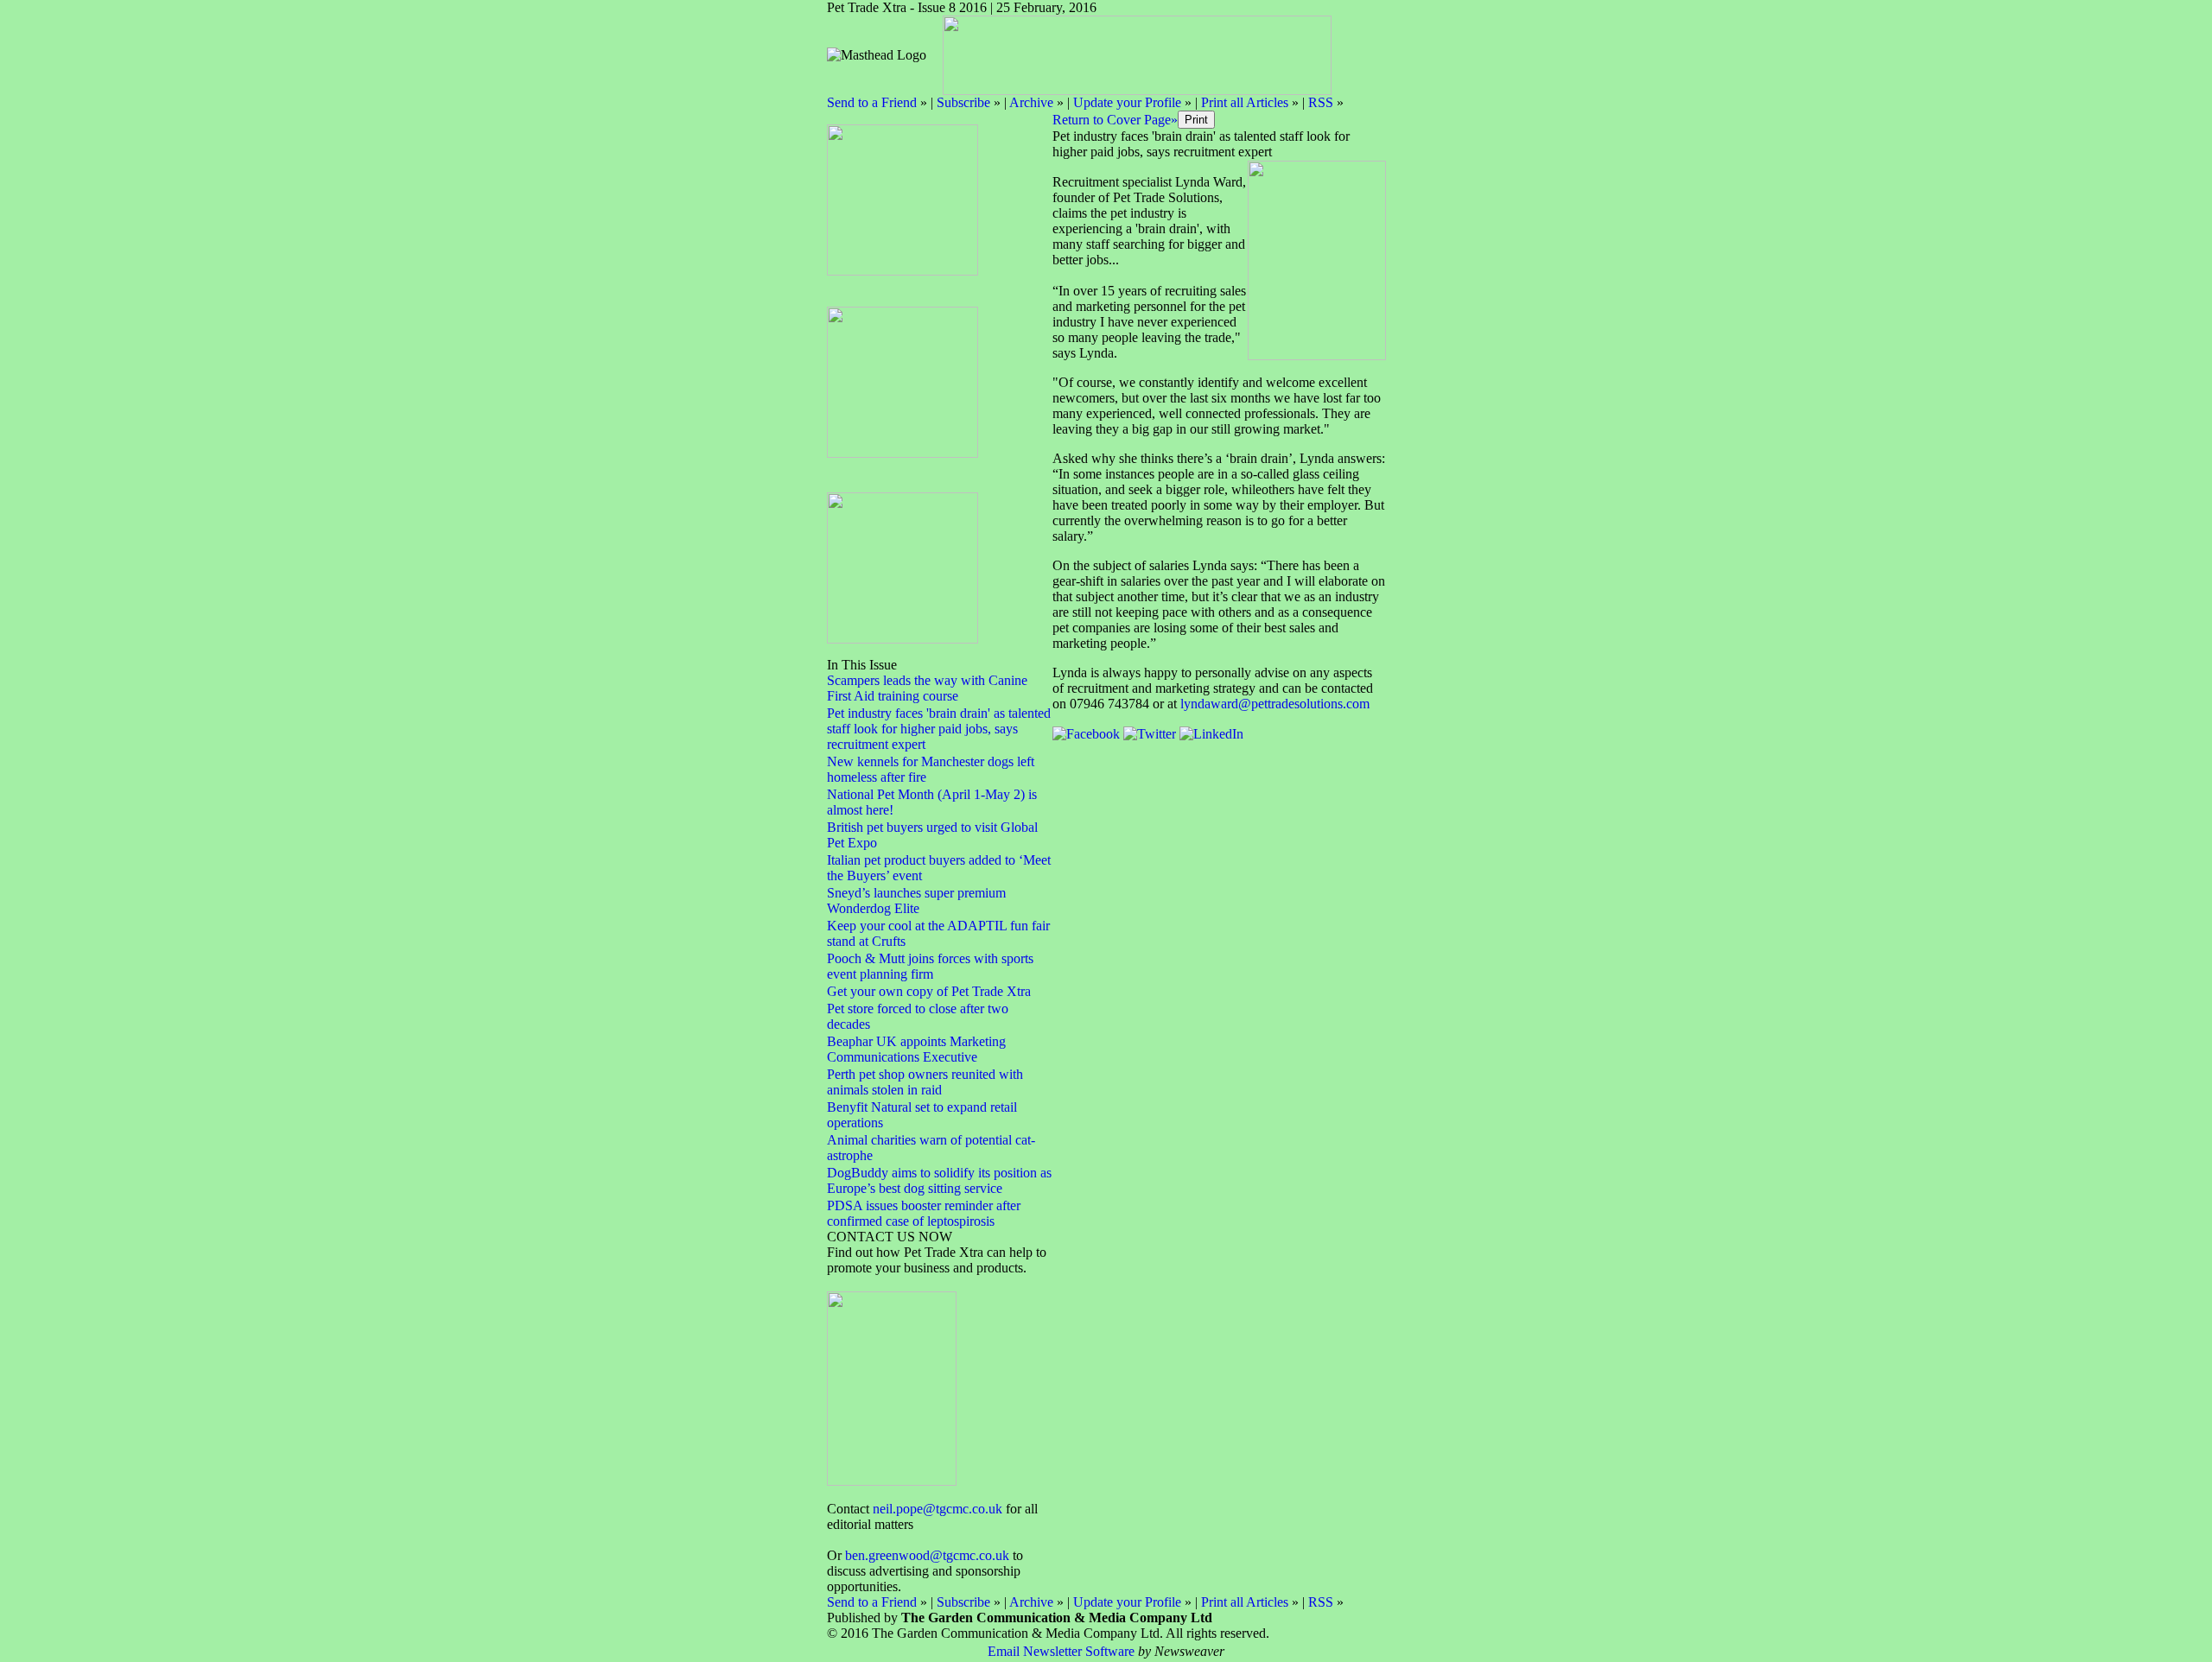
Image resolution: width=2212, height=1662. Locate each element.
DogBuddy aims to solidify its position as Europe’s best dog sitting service (939, 1180)
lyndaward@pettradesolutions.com (1275, 704)
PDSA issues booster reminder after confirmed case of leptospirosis (924, 1213)
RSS (1321, 102)
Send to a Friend (872, 102)
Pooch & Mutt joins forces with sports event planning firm (930, 966)
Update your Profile (1127, 102)
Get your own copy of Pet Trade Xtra (929, 991)
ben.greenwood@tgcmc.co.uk (927, 1555)
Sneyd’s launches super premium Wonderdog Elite (916, 901)
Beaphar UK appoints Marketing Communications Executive (916, 1049)
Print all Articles (1245, 102)
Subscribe (963, 102)
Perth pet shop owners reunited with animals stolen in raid (925, 1082)
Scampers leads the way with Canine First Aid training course (927, 688)
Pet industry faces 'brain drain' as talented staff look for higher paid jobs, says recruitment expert (939, 729)
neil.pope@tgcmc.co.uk (938, 1509)
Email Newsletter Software (1061, 1651)
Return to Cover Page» (1115, 120)
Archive (1031, 102)
